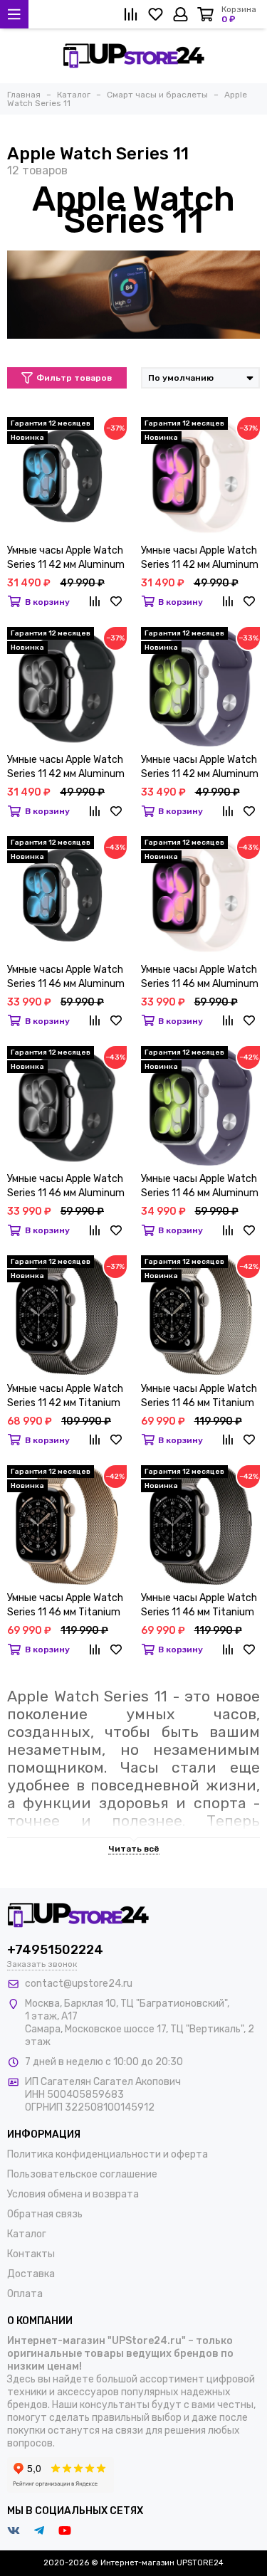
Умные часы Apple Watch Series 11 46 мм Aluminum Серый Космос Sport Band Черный (66, 977)
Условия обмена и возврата (73, 2194)
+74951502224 (55, 1950)
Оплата (25, 2294)
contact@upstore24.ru (79, 1984)
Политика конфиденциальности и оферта (108, 2154)
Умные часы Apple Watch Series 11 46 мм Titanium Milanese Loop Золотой (65, 1606)
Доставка (31, 2274)
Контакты (31, 2254)
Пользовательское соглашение (82, 2174)
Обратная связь (45, 2214)
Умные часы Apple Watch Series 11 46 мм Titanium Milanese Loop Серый (199, 1606)
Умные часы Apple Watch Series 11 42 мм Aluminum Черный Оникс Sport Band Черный (66, 767)
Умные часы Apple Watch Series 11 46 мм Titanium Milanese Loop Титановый (199, 1397)
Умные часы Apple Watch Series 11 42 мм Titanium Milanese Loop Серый (65, 1397)
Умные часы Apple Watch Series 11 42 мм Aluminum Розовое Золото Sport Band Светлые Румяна (200, 558)
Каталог (27, 2234)
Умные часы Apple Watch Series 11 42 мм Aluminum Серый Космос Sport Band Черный (66, 558)
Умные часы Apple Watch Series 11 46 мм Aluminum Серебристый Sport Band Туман (200, 1187)
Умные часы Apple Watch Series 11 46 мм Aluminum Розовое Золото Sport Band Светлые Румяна (200, 977)
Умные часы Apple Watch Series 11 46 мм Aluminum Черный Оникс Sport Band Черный (66, 1187)
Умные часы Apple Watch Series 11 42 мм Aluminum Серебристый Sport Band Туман (200, 767)
